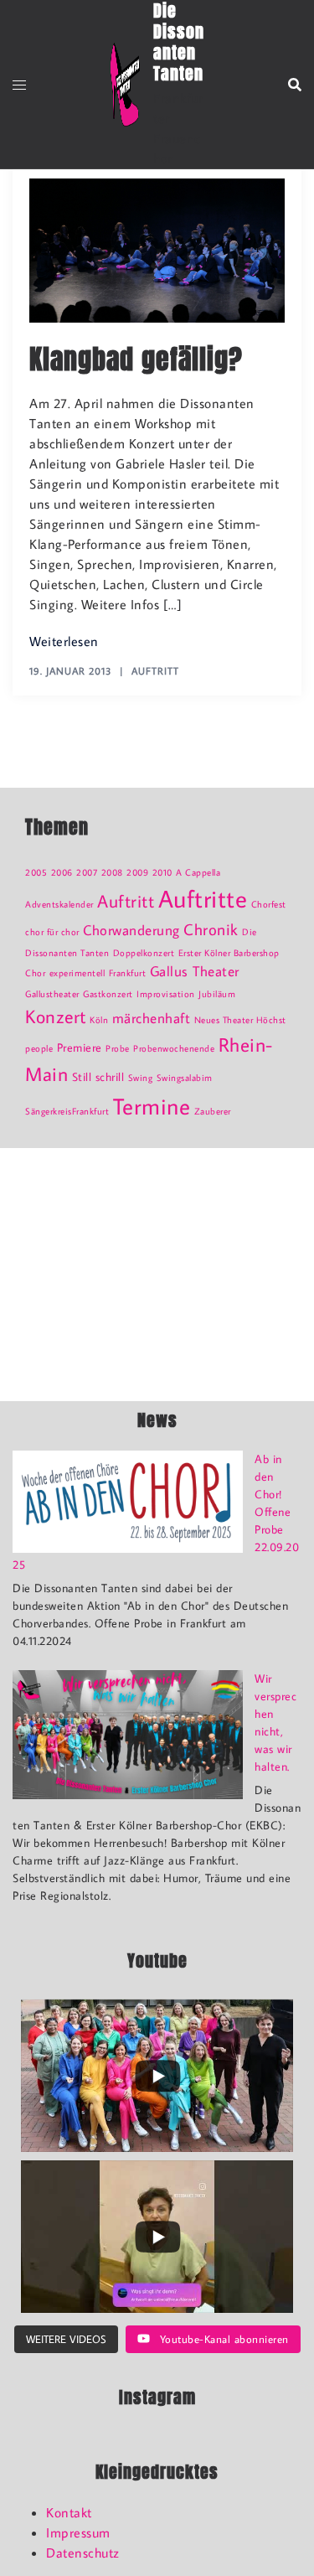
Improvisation (166, 994)
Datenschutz (83, 2553)
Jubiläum (217, 994)
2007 (87, 872)
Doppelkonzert (144, 953)
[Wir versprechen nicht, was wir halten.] (128, 1735)
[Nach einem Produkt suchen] (295, 85)
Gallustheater (52, 994)
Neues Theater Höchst (240, 1020)
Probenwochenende (174, 1048)
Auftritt (155, 671)
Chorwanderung (131, 930)
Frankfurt (128, 973)
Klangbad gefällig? (136, 359)
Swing (141, 1078)
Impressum (78, 2532)
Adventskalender (59, 904)
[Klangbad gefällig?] (157, 248)
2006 (62, 872)
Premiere (80, 1047)
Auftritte (203, 898)
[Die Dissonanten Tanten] (125, 85)
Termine (152, 1106)
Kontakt (69, 2512)
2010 (162, 872)
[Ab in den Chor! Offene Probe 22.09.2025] (128, 1502)
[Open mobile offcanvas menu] (19, 85)
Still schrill (98, 1076)
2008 (112, 872)
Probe (118, 1048)
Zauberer (213, 1111)
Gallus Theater (195, 971)
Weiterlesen (64, 641)
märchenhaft (152, 1018)
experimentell (77, 973)
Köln (99, 1020)
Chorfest (269, 904)
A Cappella (198, 872)
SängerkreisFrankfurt (67, 1111)
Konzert (56, 1016)
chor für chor (52, 932)
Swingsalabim (185, 1078)
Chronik (211, 929)
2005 (36, 872)
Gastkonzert (108, 994)
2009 (137, 872)
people (39, 1048)
